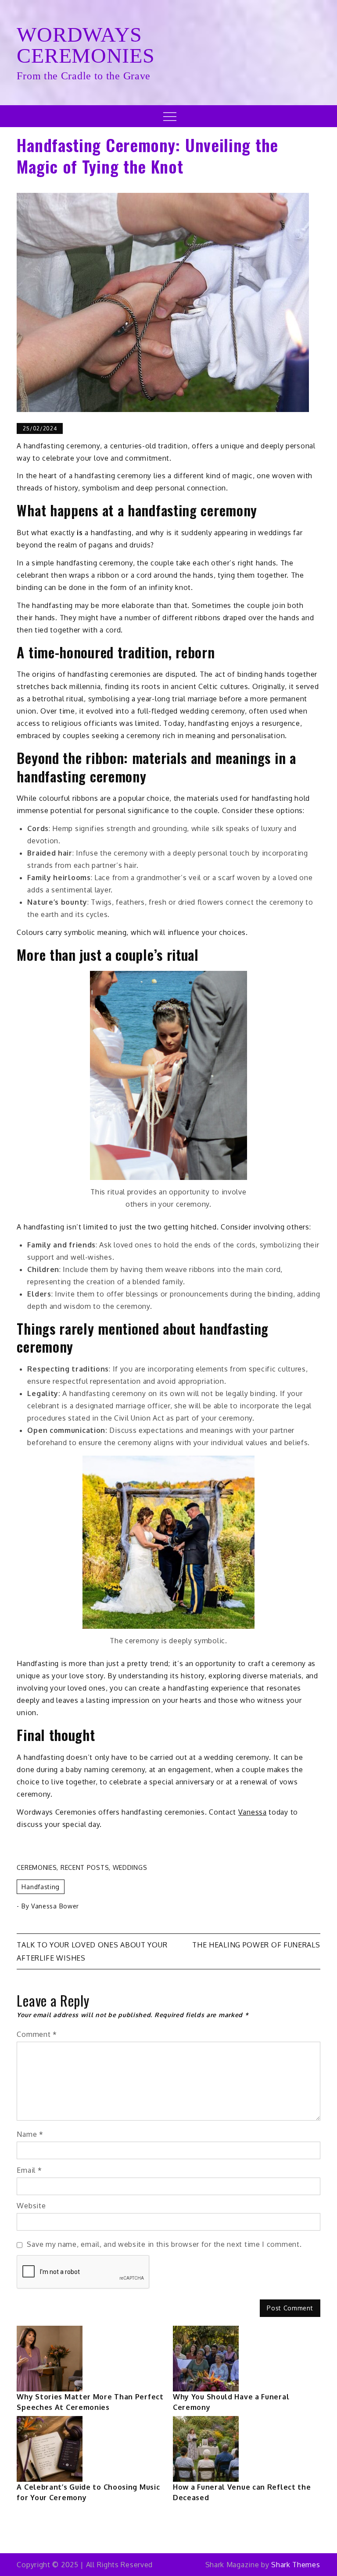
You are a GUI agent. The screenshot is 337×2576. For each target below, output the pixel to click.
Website (31, 2206)
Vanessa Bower (55, 1906)
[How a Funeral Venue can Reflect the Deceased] (206, 2449)
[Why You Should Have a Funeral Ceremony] (206, 2359)
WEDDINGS (130, 1867)
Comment (37, 2034)
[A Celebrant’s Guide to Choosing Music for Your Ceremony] (50, 2449)
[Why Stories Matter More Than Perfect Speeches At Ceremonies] (50, 2359)
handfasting (41, 1887)
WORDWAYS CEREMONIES (86, 45)
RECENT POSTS (85, 1867)
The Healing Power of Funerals (256, 1945)
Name (30, 2134)
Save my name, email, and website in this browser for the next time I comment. (164, 2244)
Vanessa (253, 1812)
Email (29, 2170)
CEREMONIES (37, 1867)
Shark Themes (296, 2565)
